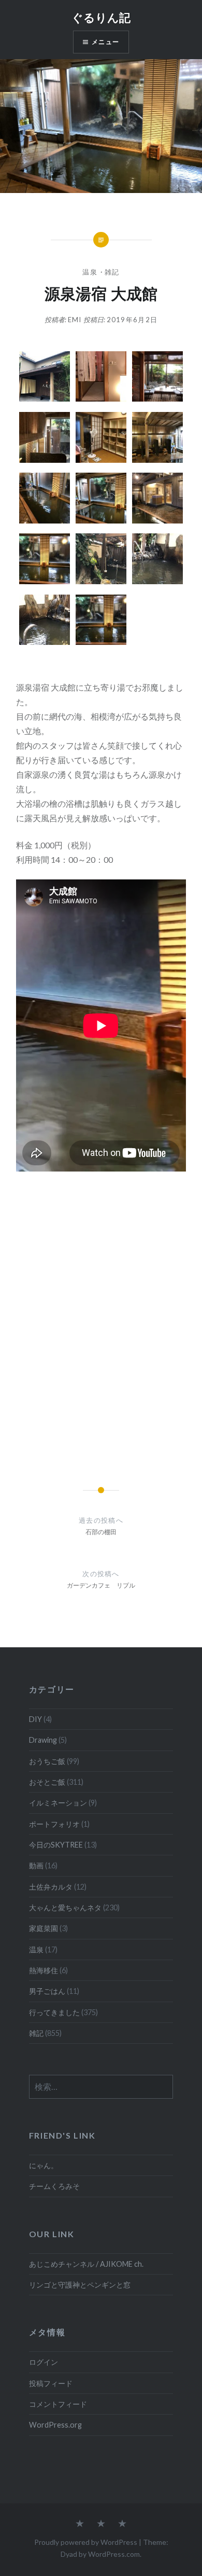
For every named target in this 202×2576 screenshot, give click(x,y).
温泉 (90, 272)
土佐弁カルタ (51, 1887)
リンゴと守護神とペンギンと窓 (80, 2285)
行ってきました (54, 2012)
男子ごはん (47, 1991)
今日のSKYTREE (56, 1845)
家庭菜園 (44, 1928)
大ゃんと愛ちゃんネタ (65, 1907)
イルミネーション (58, 1803)
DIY (35, 1719)
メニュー (105, 42)
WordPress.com (114, 2554)
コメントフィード (58, 2404)
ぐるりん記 (101, 17)
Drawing (43, 1740)
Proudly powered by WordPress (86, 2542)
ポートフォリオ (54, 1824)
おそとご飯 (47, 1782)
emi (75, 320)
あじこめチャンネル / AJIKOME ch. (86, 2264)
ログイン (44, 2362)
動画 (36, 1865)
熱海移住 (44, 1970)
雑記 (112, 272)
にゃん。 (44, 2165)
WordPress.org (55, 2425)
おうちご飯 (47, 1761)
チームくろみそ (54, 2186)
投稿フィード (51, 2383)
